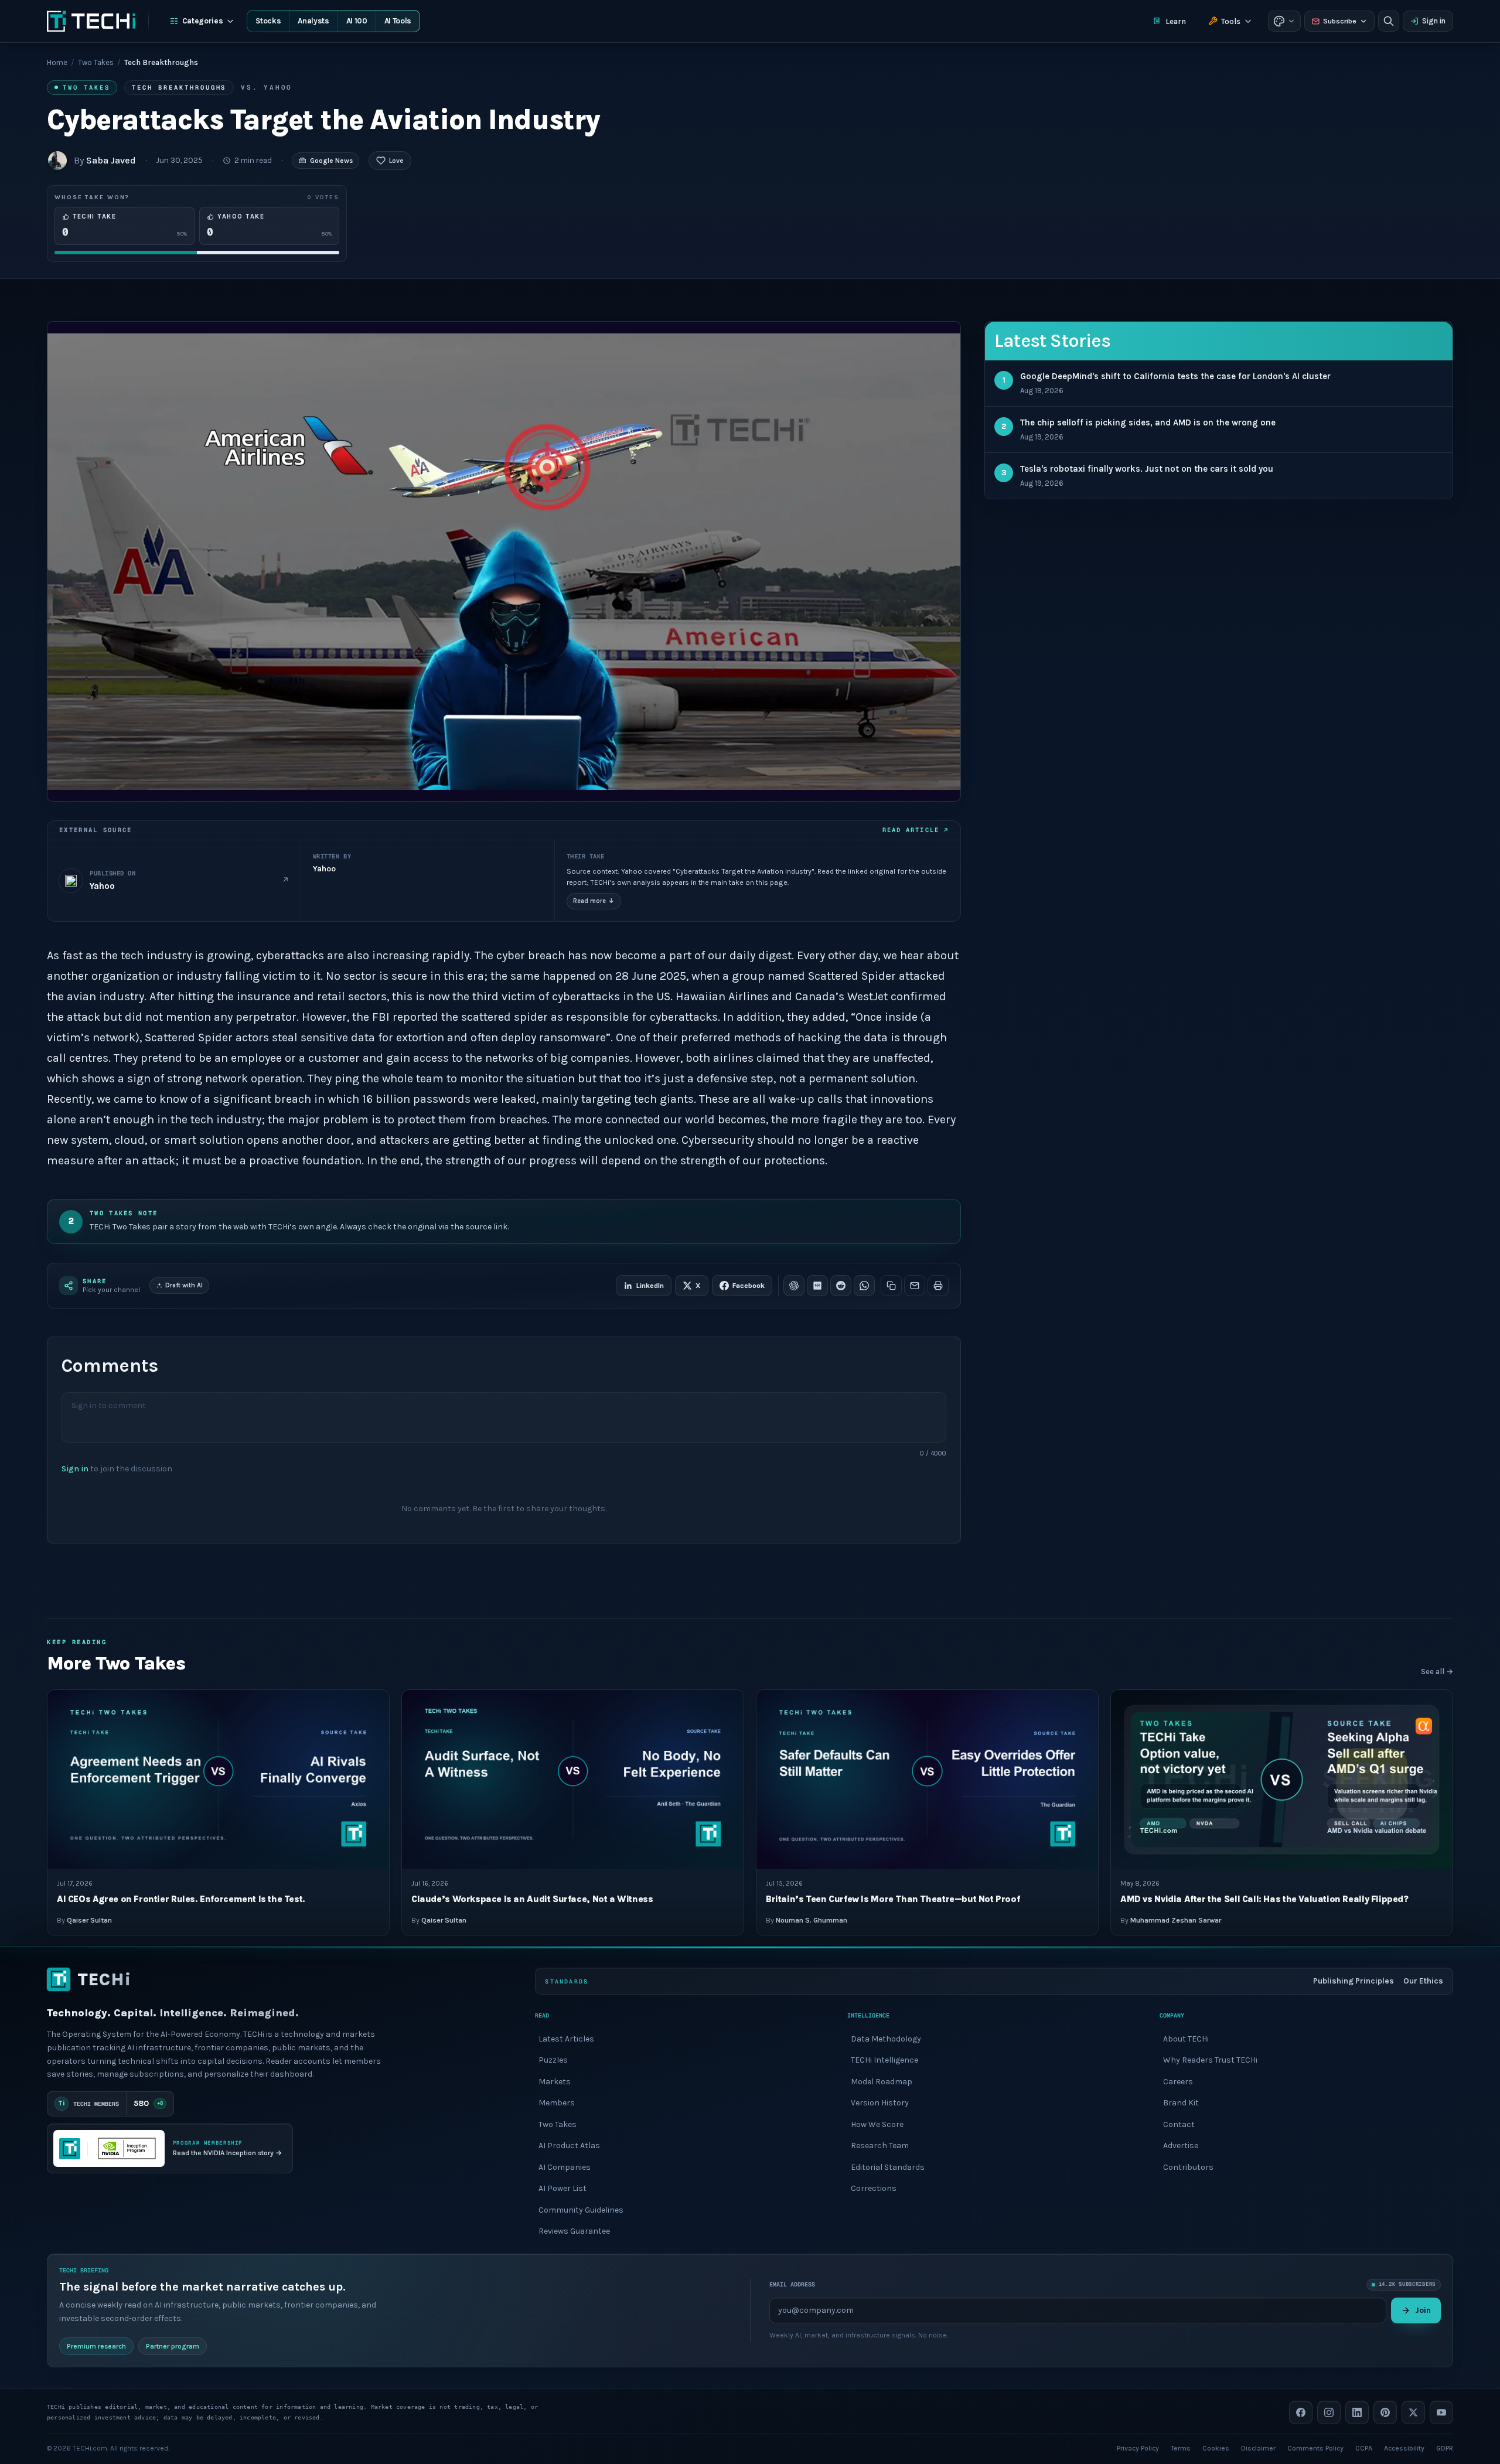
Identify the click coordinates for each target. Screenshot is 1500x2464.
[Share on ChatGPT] (794, 1286)
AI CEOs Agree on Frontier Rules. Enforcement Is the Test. (181, 1899)
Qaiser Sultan (89, 1921)
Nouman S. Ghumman (812, 1921)
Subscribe (1340, 21)
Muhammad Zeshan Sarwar (1176, 1921)
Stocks (268, 21)
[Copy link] (891, 1286)
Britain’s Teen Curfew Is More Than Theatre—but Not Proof (893, 1899)
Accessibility (1404, 2448)
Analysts (313, 21)
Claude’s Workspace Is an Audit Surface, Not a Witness (532, 1899)
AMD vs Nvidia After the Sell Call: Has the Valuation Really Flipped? (1264, 1899)
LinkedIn (650, 1286)
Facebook (749, 1286)
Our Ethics (1423, 1981)
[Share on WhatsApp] (864, 1286)
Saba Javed (111, 160)
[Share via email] (915, 1286)
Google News (331, 161)
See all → (1437, 1671)
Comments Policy (1315, 2448)
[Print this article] (938, 1286)
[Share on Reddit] (841, 1286)
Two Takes (96, 62)
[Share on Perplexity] (817, 1286)
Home (57, 62)
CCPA (1364, 2448)
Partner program (173, 2346)
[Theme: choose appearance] (1284, 21)
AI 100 (357, 21)
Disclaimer (1258, 2448)
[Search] (1389, 21)
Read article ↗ (916, 830)
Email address (792, 2284)
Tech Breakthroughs (179, 87)
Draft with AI (184, 1285)
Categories (203, 21)
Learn (1176, 21)
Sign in (1434, 21)
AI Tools (398, 21)
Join (1423, 2310)
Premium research (96, 2346)
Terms (1181, 2448)
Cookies (1216, 2448)
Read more (594, 901)
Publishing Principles (1354, 1981)
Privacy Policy (1138, 2448)
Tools (1231, 21)
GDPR (1445, 2448)
